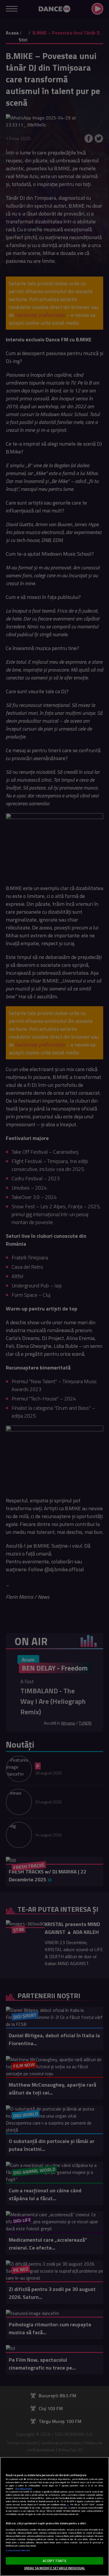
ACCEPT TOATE (54, 2561)
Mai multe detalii (24, 2489)
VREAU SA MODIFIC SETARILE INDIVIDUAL (54, 2568)
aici (68, 2505)
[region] (54, 2516)
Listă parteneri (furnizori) (18, 2550)
